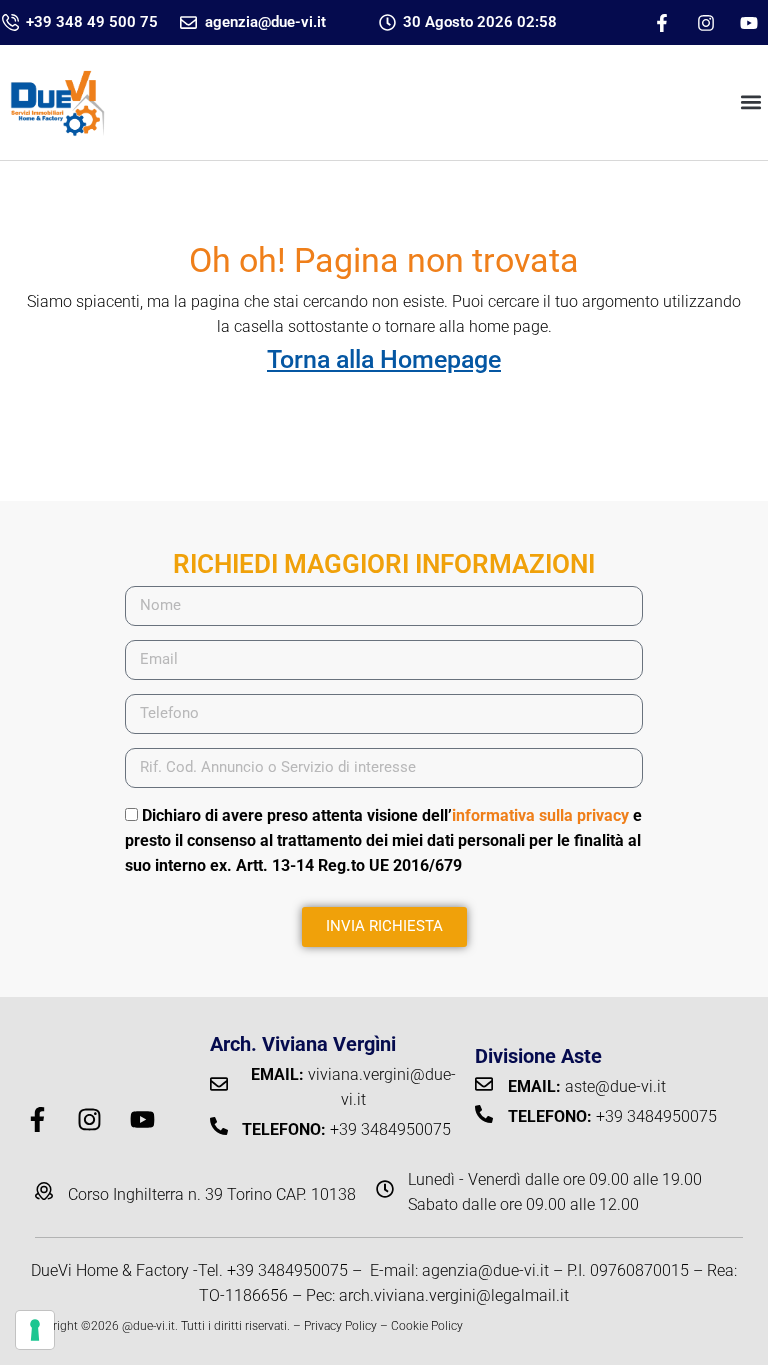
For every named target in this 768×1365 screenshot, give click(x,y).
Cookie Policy (427, 1326)
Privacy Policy (340, 1326)
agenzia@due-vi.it (485, 1270)
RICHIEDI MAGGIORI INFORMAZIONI (384, 564)
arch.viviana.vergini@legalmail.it (454, 1295)
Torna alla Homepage (384, 359)
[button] (751, 102)
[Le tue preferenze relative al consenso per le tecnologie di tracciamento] (35, 1330)
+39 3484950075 (287, 1270)
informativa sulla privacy (540, 815)
